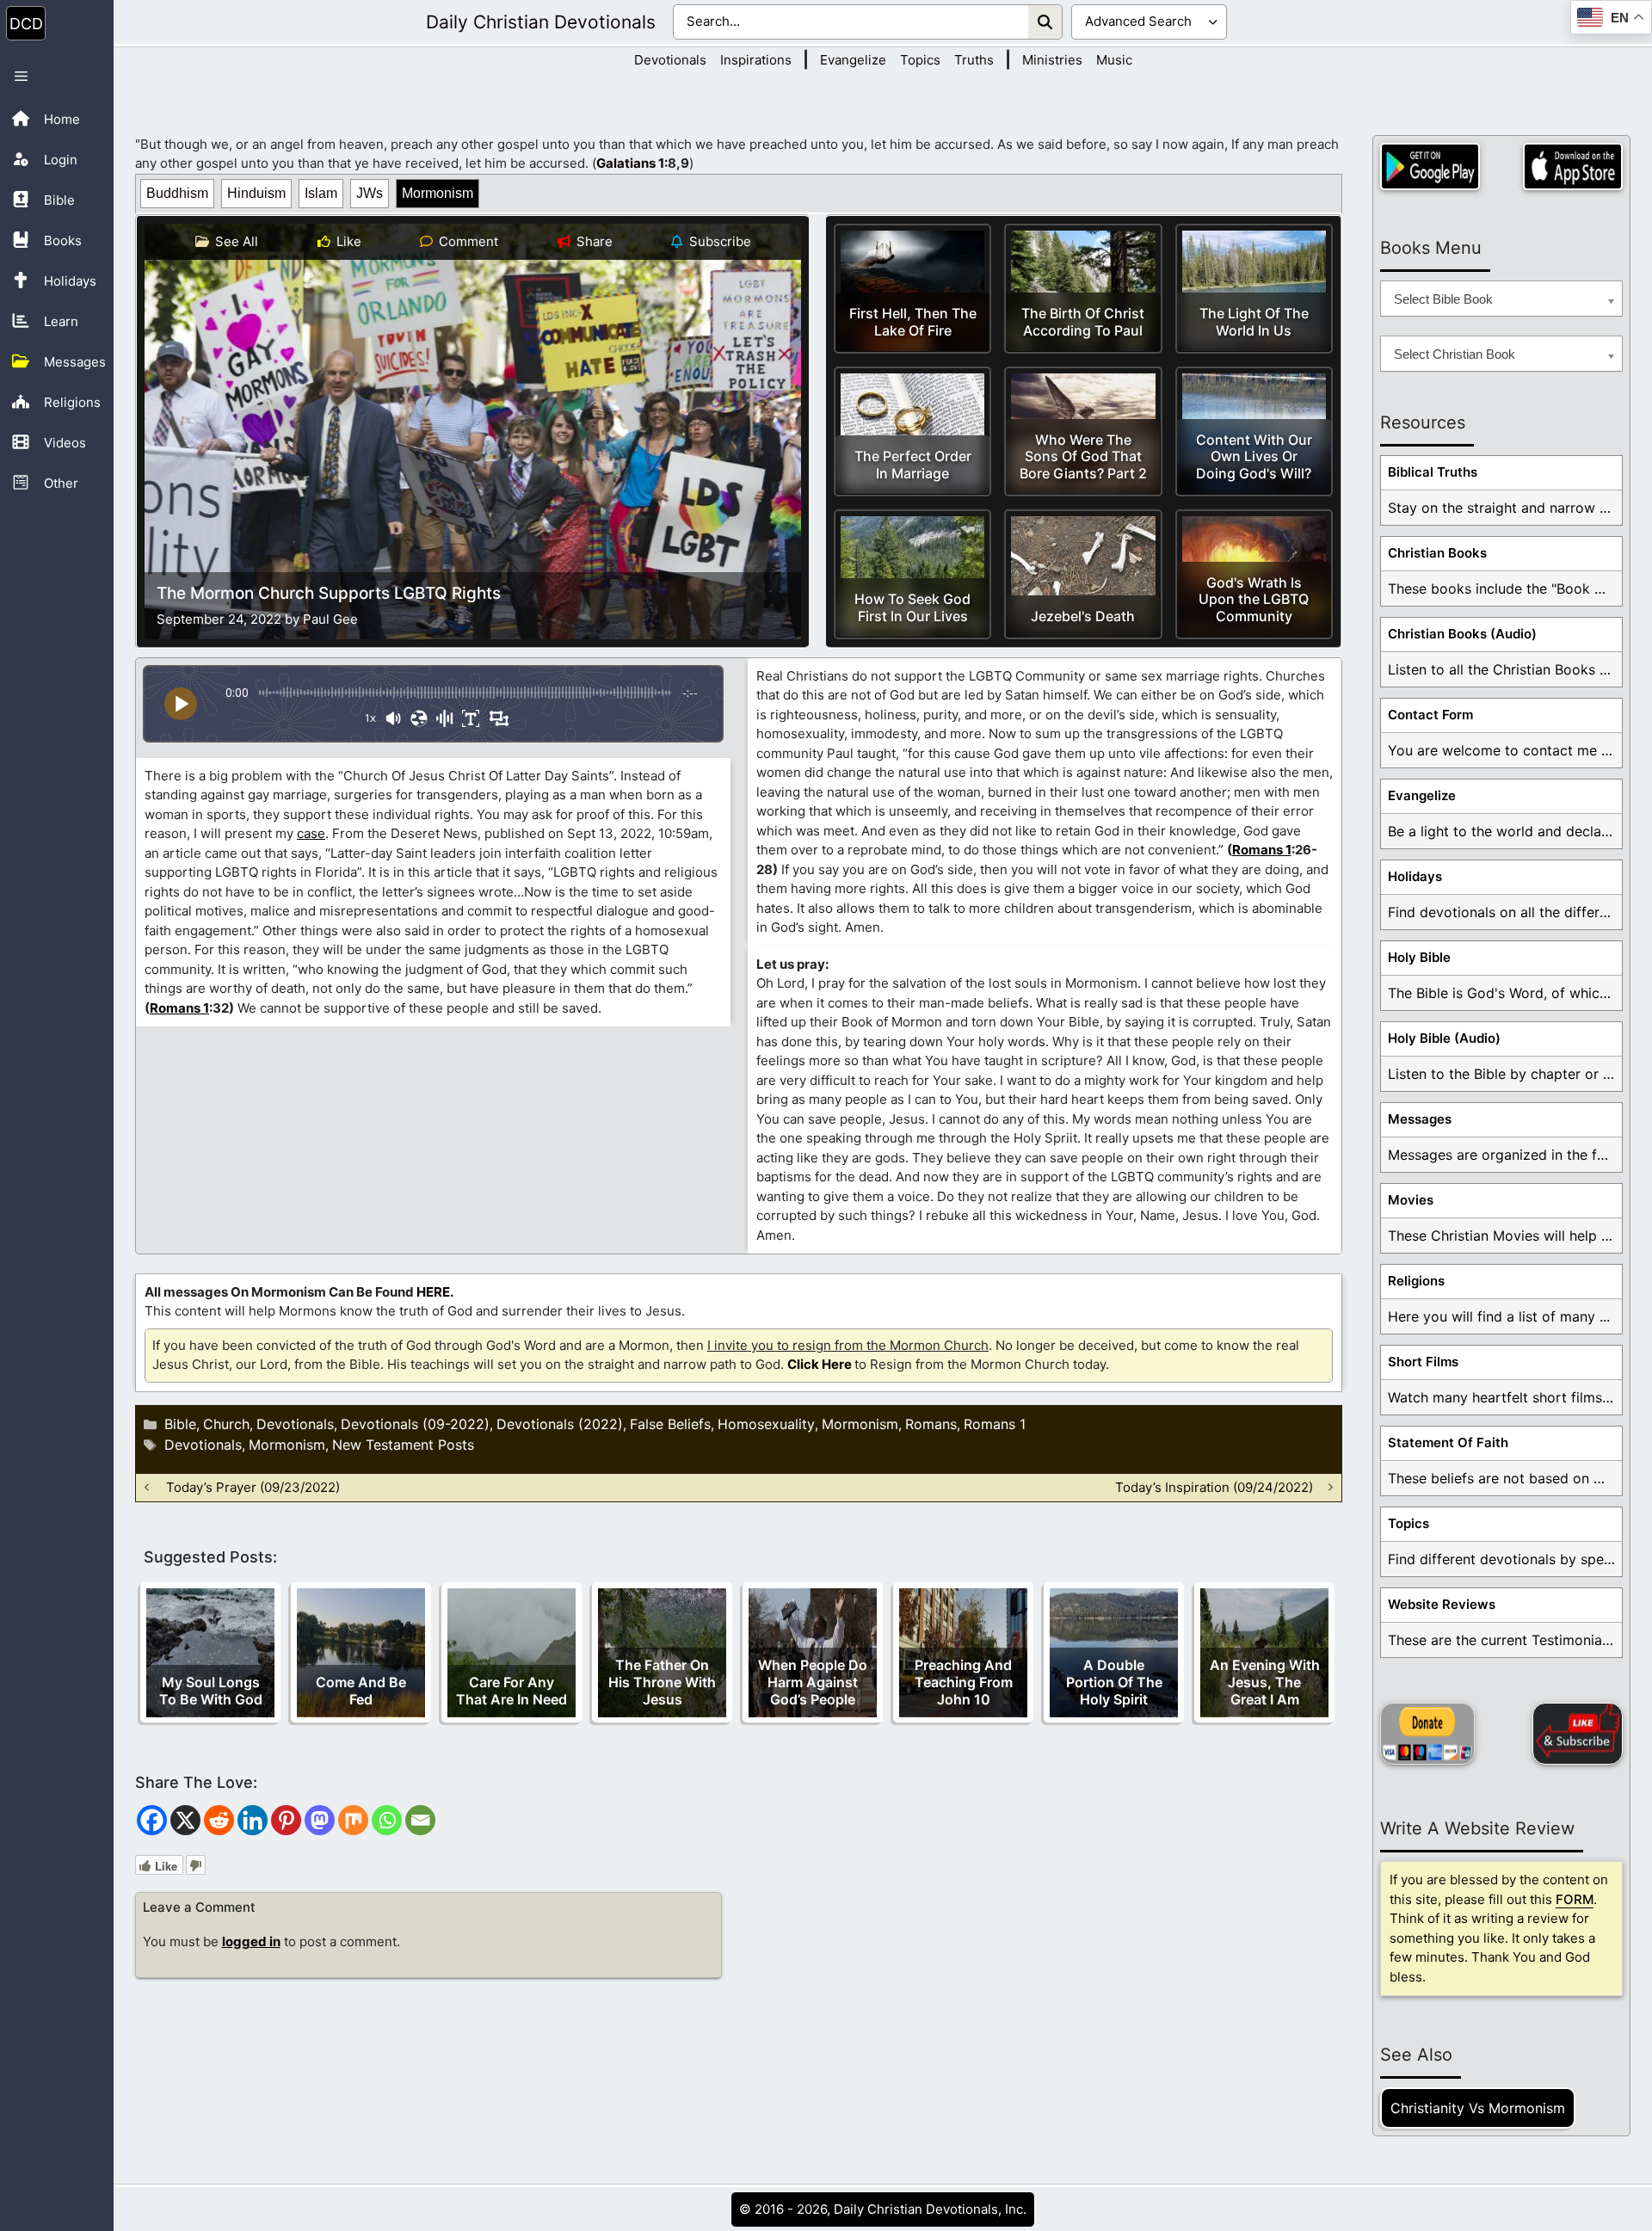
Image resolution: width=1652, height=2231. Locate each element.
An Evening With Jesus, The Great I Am (1265, 1682)
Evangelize (853, 60)
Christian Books (1437, 553)
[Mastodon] (320, 1820)
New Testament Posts (403, 1445)
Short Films (1423, 1362)
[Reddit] (219, 1820)
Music (1114, 60)
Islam (321, 193)
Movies (1411, 1200)
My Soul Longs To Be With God (211, 1691)
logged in (251, 1941)
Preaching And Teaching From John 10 (964, 1682)
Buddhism (177, 193)
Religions (1416, 1281)
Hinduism (256, 193)
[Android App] (1430, 166)
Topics (920, 60)
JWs (370, 193)
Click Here (820, 1364)
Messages (1420, 1119)
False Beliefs (670, 1424)
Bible (180, 1424)
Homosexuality (766, 1424)
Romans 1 (179, 1008)
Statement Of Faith (1448, 1442)
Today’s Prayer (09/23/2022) (253, 1487)
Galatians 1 (630, 163)
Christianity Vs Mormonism (1478, 2108)
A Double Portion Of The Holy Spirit (1114, 1682)
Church (226, 1424)
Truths (974, 60)
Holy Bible (1419, 957)
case (311, 833)
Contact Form (1430, 715)
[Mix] (353, 1820)
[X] (185, 1820)
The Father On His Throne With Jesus (662, 1682)
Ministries (1052, 60)
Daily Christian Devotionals (541, 22)
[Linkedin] (253, 1820)
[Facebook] (152, 1820)
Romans (931, 1424)
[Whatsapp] (387, 1820)
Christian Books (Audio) (1462, 634)
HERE (433, 1292)
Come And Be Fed (361, 1691)
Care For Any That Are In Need (512, 1691)
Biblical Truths (1433, 472)
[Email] (420, 1820)
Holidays (1415, 876)
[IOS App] (1573, 166)
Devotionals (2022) (560, 1424)
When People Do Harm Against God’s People (813, 1682)
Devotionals (670, 60)
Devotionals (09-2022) (415, 1424)
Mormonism (438, 193)
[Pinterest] (286, 1820)
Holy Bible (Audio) (1444, 1038)
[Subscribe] (1578, 1734)
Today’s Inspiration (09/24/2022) (1214, 1487)
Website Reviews (1442, 1604)
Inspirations (756, 60)
